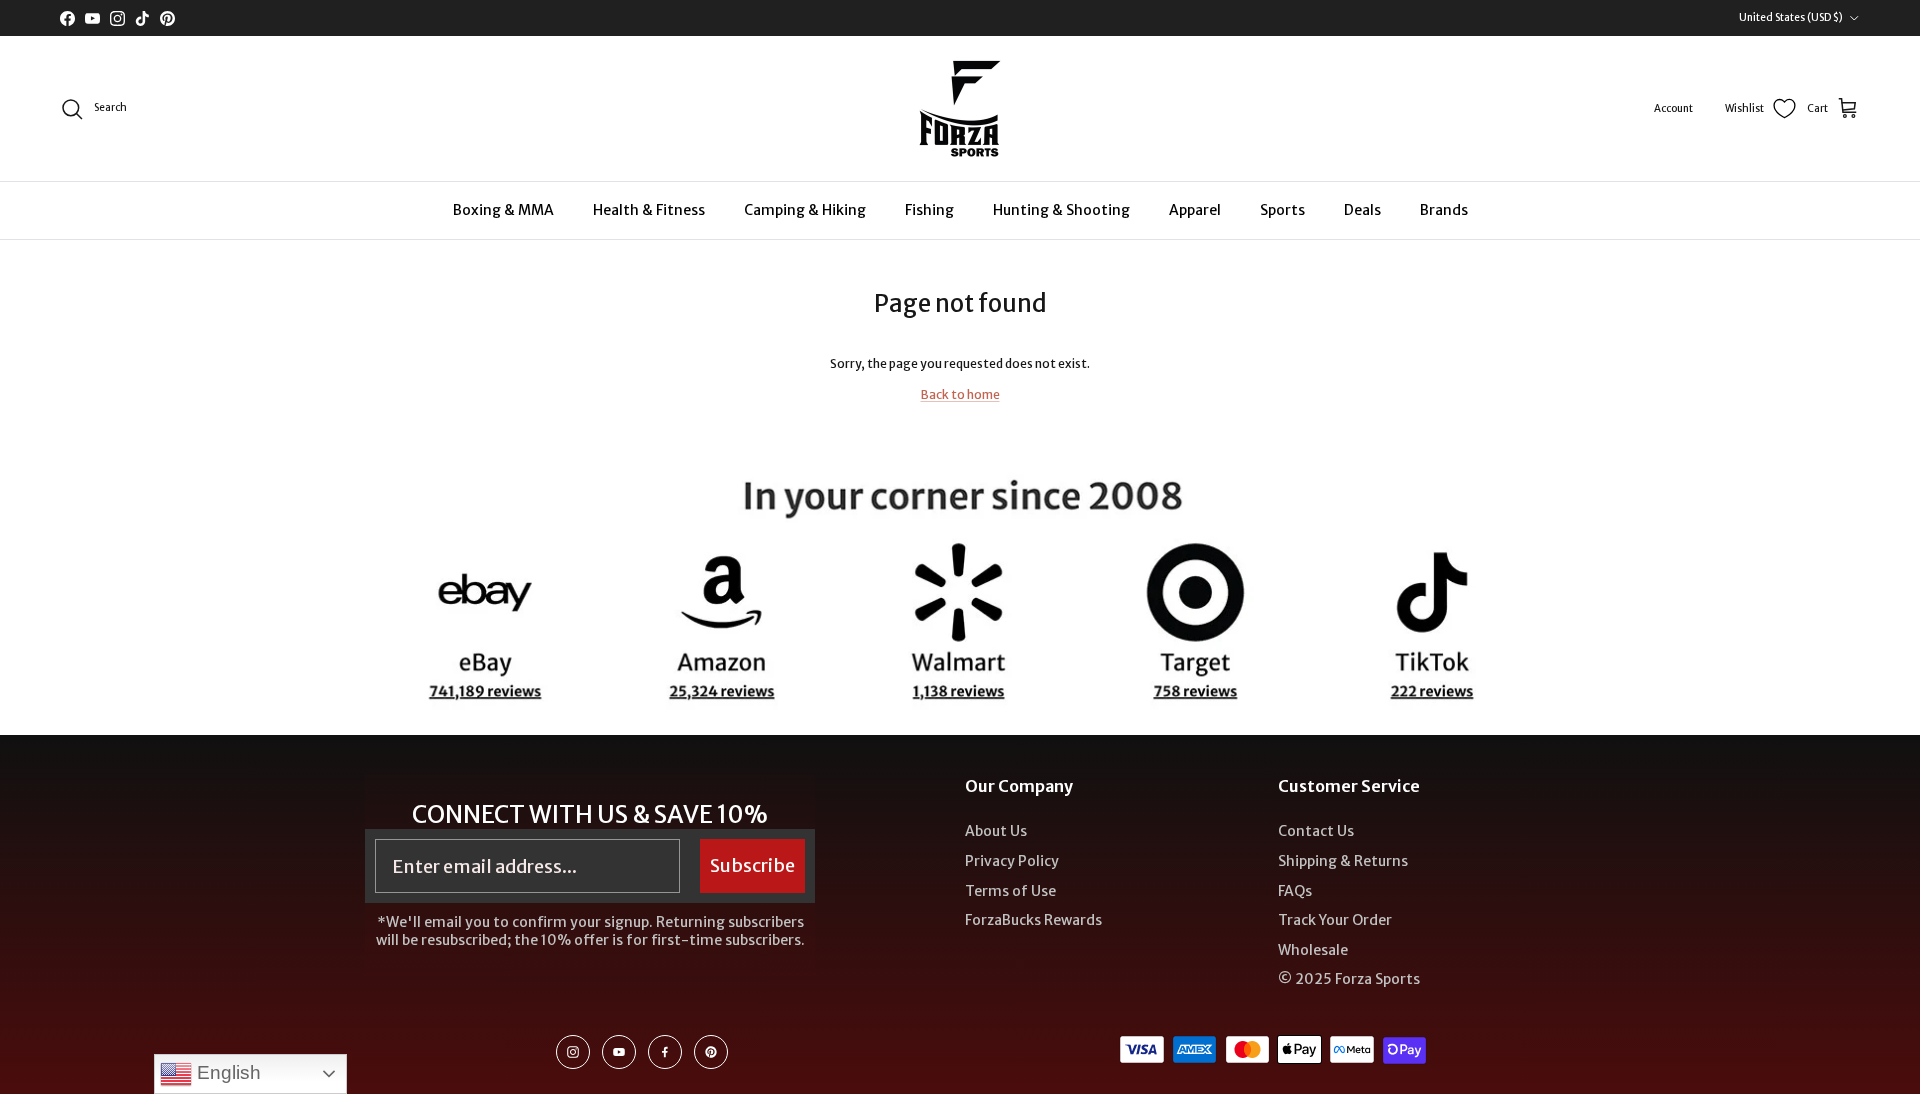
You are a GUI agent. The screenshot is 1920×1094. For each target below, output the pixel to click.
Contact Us (1316, 831)
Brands (1444, 210)
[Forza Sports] (960, 108)
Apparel (1195, 210)
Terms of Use (1010, 891)
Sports (1282, 210)
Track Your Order (1335, 920)
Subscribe (752, 865)
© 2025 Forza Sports (1349, 979)
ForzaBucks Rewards (1033, 920)
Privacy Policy (1012, 861)
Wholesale (1313, 950)
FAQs (1295, 891)
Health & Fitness (649, 210)
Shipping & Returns (1343, 861)
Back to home (960, 394)
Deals (1362, 210)
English (226, 1072)
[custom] (573, 1052)
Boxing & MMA (503, 210)
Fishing (929, 210)
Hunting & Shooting (1061, 210)
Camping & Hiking (805, 210)
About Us (996, 831)
